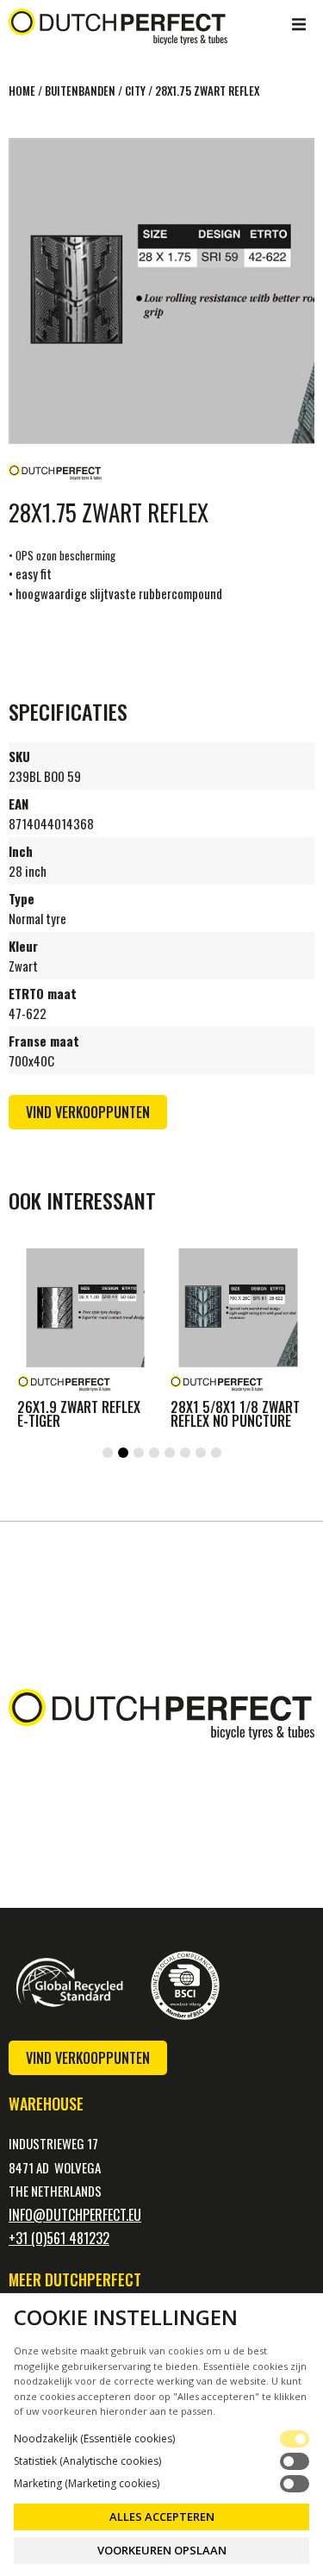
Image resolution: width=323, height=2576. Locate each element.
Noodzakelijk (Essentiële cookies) (94, 2439)
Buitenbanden (80, 91)
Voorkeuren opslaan (162, 2550)
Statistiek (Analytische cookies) (87, 2461)
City (135, 91)
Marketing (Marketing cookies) (87, 2484)
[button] (299, 24)
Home (22, 91)
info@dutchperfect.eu (75, 2215)
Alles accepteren (162, 2517)
